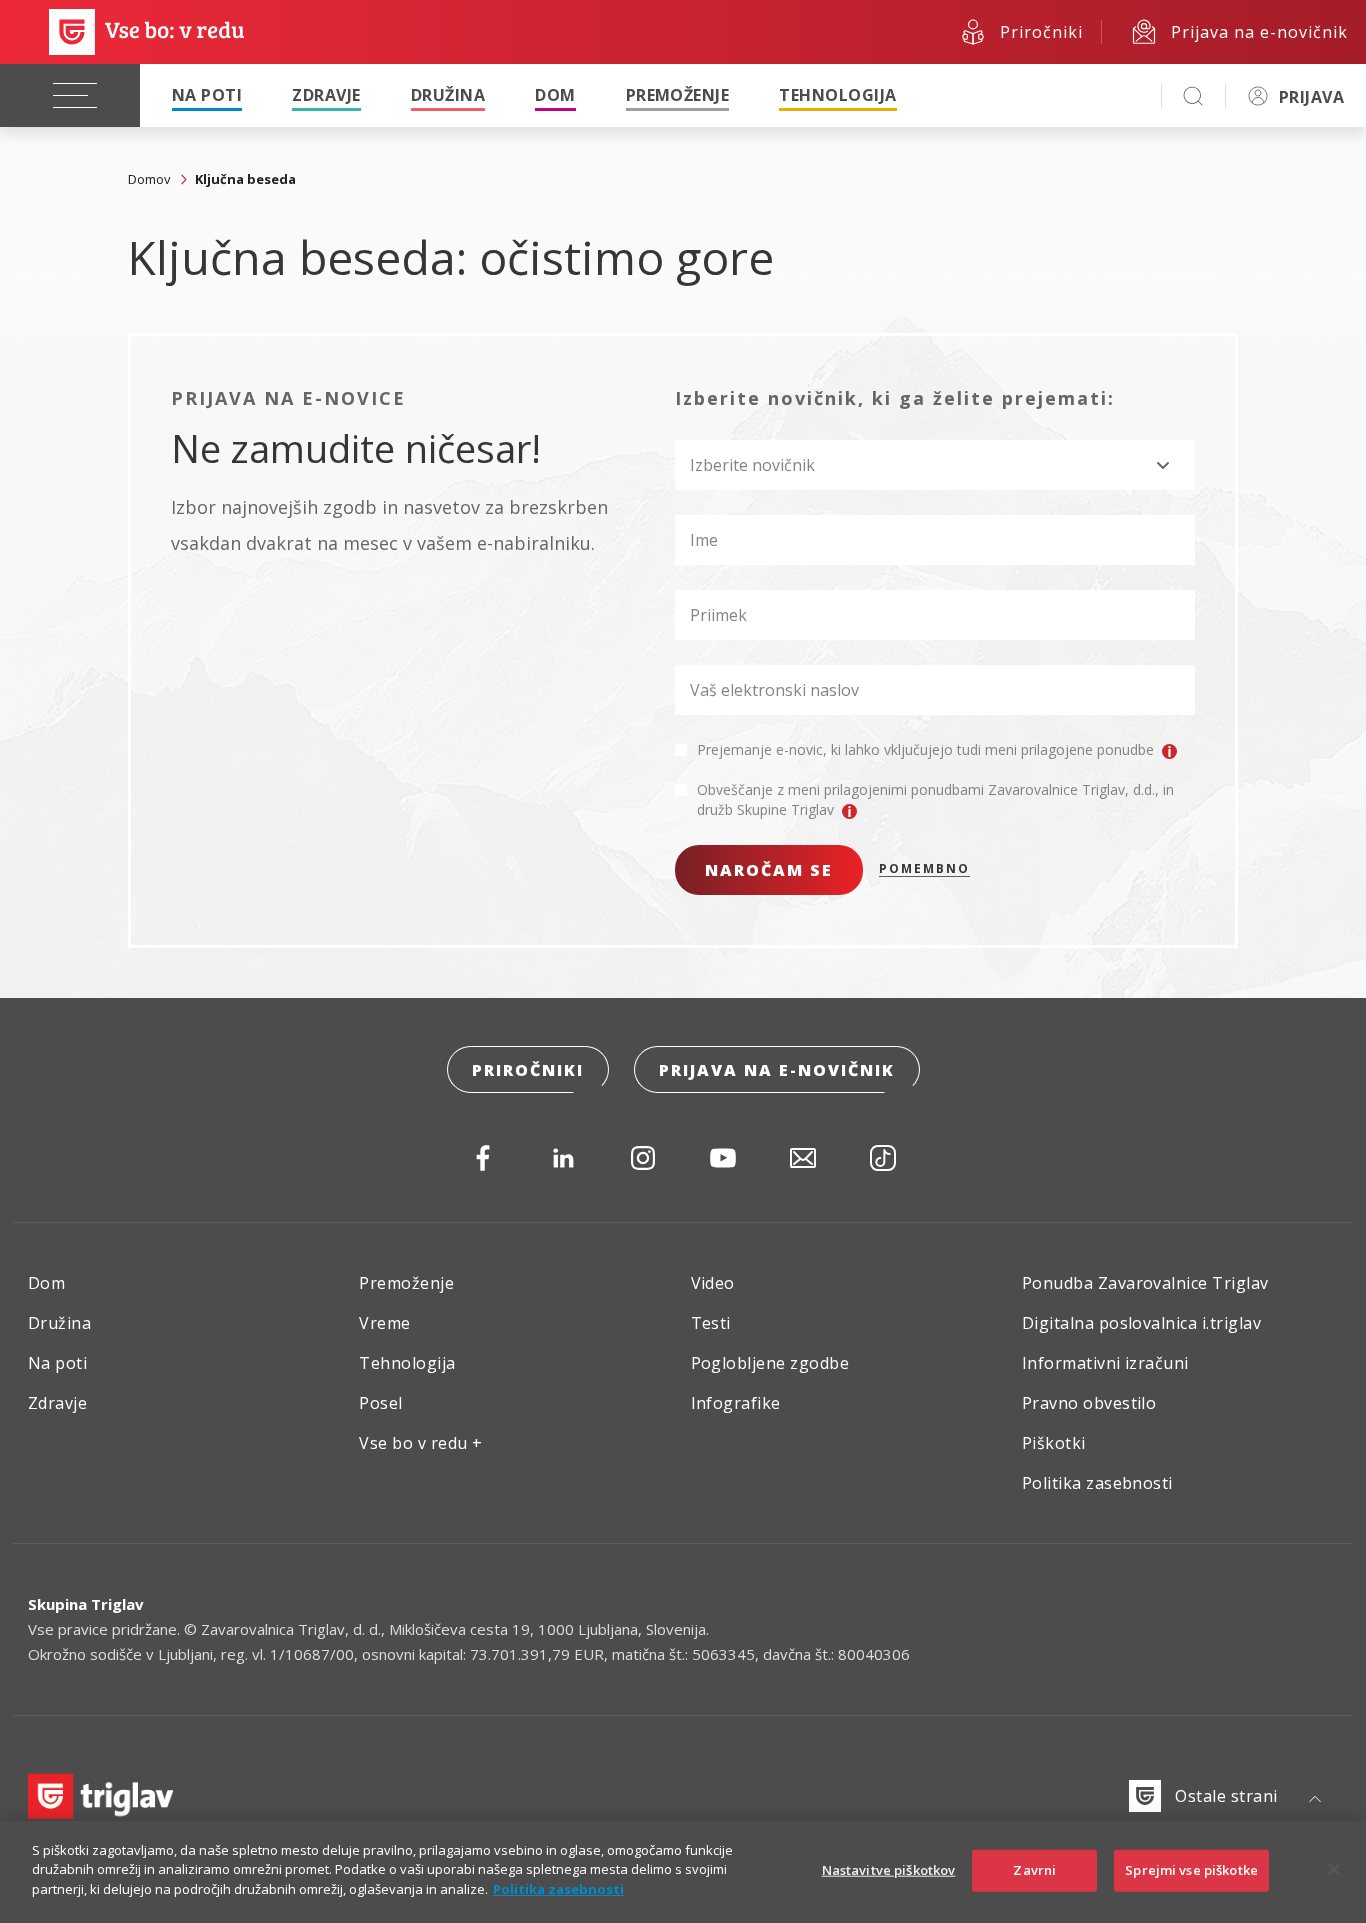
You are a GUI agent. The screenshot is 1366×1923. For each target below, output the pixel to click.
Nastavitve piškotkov (889, 1870)
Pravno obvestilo (1089, 1403)
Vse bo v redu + (420, 1443)
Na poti (207, 95)
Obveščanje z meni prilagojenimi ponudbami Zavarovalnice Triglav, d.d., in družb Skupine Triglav (935, 799)
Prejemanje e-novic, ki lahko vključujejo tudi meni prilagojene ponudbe (927, 749)
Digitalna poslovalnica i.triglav (1141, 1323)
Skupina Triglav (86, 1604)
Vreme (384, 1323)
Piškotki (1054, 1443)
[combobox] (935, 465)
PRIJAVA (1311, 97)
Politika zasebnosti (1097, 1483)
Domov (149, 179)
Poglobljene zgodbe (770, 1363)
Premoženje (678, 95)
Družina (448, 95)
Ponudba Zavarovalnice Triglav (1145, 1283)
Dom (555, 95)
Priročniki (528, 1070)
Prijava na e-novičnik (777, 1070)
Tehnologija (837, 95)
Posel (380, 1403)
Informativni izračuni (1105, 1363)
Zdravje (326, 95)
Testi (711, 1323)
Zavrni (1034, 1870)
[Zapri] (1334, 1870)
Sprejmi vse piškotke (1191, 1870)
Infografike (736, 1403)
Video (713, 1283)
